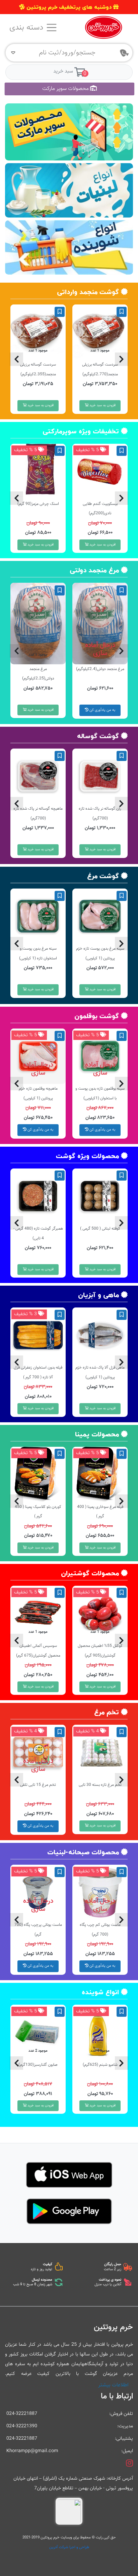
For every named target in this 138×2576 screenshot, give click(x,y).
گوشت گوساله (98, 736)
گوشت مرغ (103, 876)
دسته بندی (27, 28)
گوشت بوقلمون (97, 1016)
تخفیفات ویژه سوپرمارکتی (81, 431)
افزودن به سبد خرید (102, 405)
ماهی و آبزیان (98, 1295)
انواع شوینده (100, 1992)
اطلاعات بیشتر (113, 2385)
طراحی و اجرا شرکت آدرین (69, 2547)
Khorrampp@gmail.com (32, 2451)
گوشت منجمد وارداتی (88, 292)
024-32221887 (22, 2414)
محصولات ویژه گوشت (87, 1156)
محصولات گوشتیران (90, 1573)
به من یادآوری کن (102, 710)
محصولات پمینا (97, 1434)
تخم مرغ (107, 1712)
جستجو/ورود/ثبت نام (67, 53)
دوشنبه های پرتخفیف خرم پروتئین (69, 7)
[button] (73, 149)
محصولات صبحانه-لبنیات (83, 1852)
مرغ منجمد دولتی (94, 570)
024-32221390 (22, 2426)
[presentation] (16, 359)
